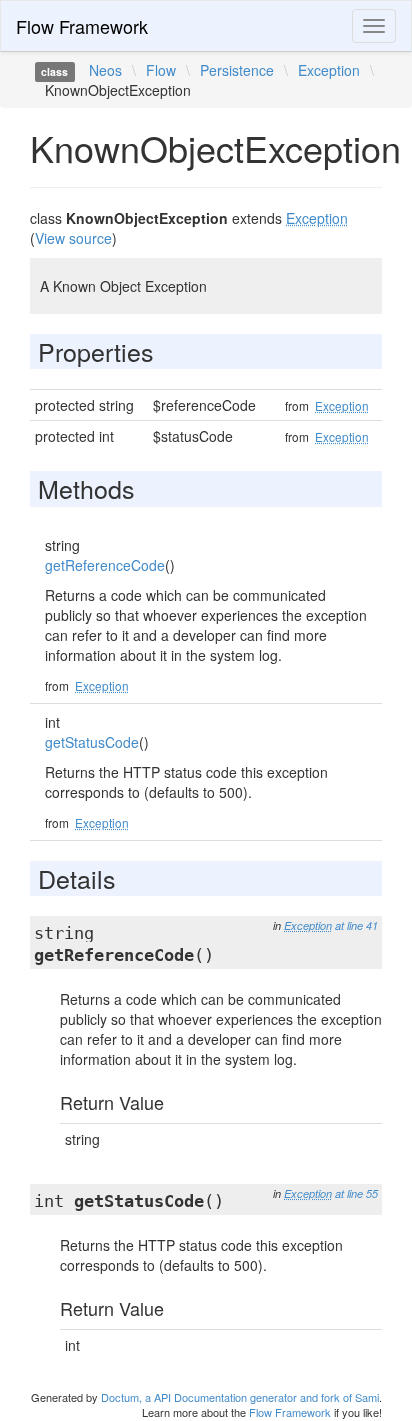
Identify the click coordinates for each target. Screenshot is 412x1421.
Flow (161, 70)
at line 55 (356, 1193)
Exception (329, 70)
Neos (105, 70)
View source (73, 238)
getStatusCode (92, 742)
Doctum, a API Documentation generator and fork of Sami (240, 1397)
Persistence (237, 70)
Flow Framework (82, 26)
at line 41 (356, 925)
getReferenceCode (105, 565)
